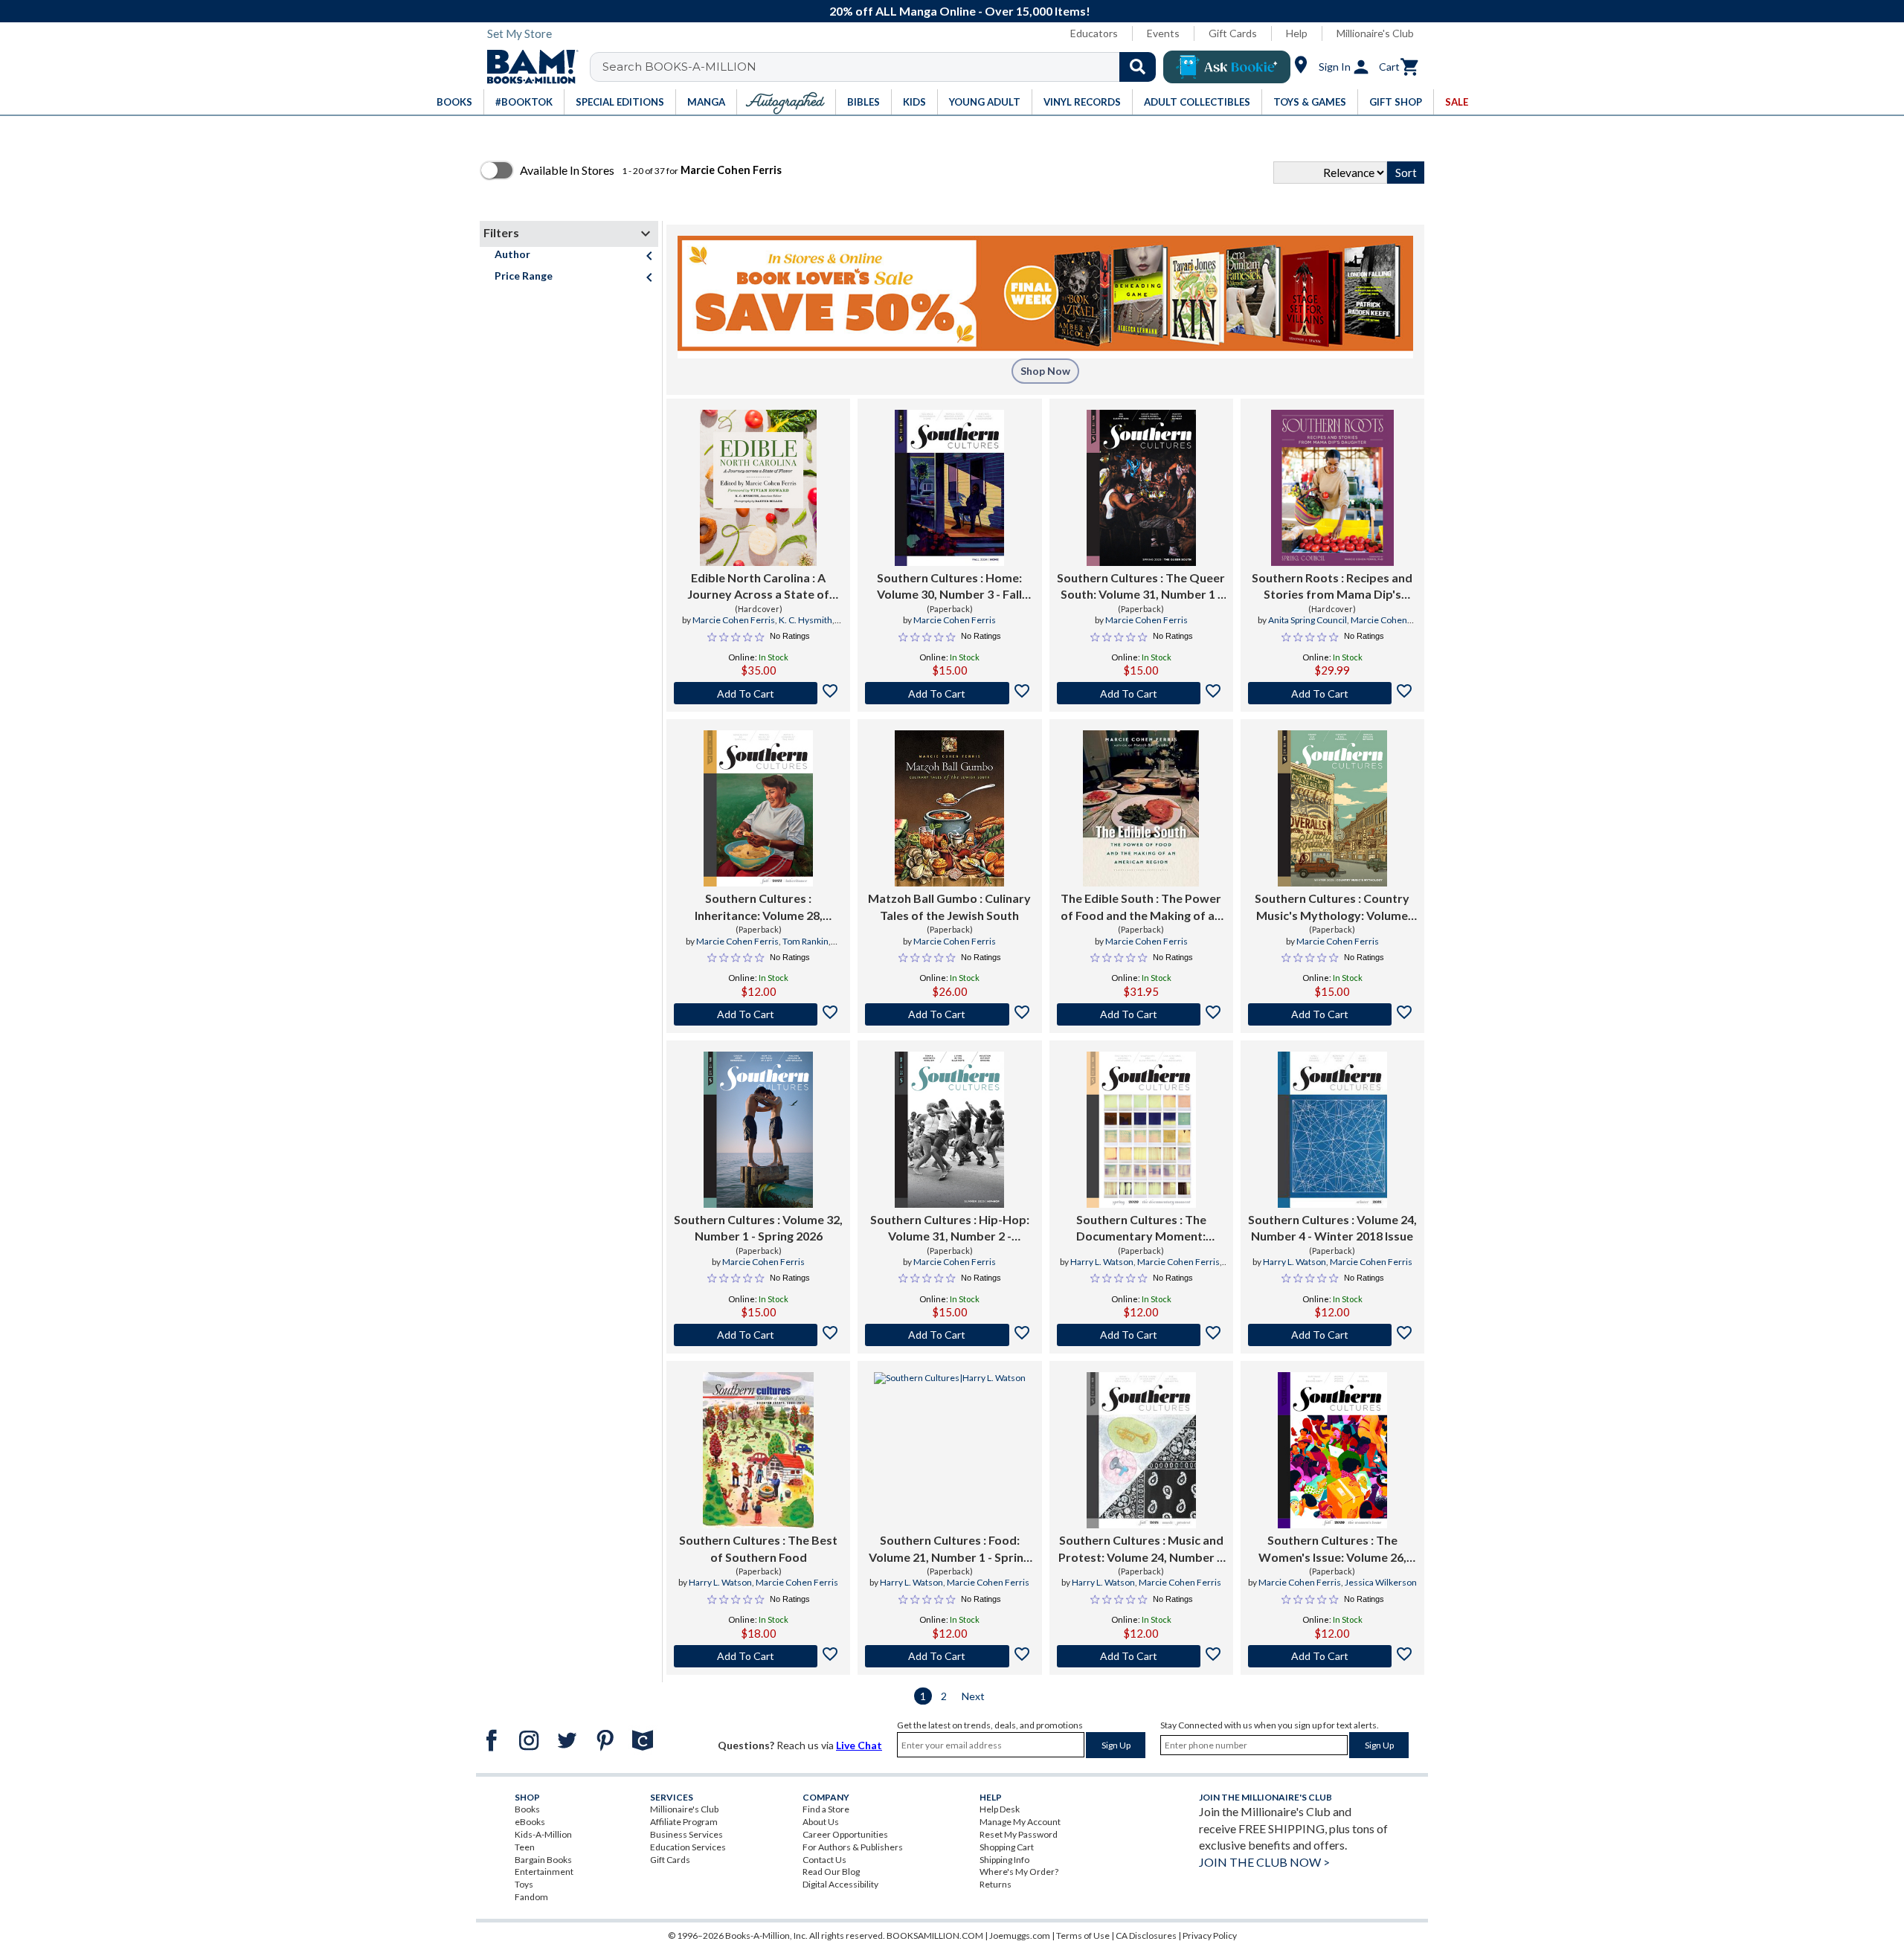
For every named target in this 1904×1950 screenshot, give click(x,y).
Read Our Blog (831, 1872)
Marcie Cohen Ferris (734, 620)
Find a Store (826, 1809)
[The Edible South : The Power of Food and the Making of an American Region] (1141, 808)
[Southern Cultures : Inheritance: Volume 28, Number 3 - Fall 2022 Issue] (758, 808)
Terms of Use (1083, 1935)
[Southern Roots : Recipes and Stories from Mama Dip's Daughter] (1332, 488)
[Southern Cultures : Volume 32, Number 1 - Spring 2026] (758, 1130)
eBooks (530, 1822)
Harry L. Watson (1102, 1262)
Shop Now (1045, 371)
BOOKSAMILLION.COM (935, 1935)
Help (1297, 33)
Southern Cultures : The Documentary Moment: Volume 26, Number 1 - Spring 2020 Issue (1141, 1229)
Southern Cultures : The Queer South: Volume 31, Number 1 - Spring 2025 (1141, 587)
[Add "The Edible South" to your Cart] (1141, 1014)
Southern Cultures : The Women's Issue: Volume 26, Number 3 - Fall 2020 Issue (1332, 1549)
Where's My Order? (1019, 1872)
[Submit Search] (1138, 67)
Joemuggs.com (1020, 1935)
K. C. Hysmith (805, 620)
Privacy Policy (1210, 1935)
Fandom (531, 1897)
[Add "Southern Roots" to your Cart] (1332, 693)
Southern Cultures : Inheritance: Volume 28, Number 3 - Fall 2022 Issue (758, 907)
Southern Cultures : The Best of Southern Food (758, 1548)
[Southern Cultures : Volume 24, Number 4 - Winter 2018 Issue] (1332, 1130)
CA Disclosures (1146, 1935)
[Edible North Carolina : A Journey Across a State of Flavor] (759, 488)
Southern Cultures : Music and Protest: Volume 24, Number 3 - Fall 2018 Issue (1141, 1549)
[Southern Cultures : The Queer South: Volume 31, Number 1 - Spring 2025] (1141, 488)
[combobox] (882, 67)
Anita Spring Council (1308, 620)
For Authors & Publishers (853, 1847)
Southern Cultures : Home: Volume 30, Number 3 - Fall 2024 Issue (949, 587)
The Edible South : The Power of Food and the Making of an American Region (1141, 907)
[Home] (527, 67)
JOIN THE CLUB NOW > (1264, 1862)
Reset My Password (1019, 1834)
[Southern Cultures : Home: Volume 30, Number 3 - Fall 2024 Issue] (949, 488)
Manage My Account (1020, 1822)
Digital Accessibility (840, 1884)
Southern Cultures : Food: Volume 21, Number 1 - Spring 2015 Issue (949, 1549)
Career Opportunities (845, 1834)
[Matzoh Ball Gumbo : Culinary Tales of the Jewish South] (949, 808)
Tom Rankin (805, 941)
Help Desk (1000, 1809)
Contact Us (824, 1860)
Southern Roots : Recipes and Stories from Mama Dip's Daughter (1332, 587)
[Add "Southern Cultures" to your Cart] (949, 693)
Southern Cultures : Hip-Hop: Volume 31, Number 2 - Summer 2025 (950, 1229)
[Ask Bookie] (1227, 67)
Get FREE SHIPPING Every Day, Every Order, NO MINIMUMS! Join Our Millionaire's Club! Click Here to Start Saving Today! (960, 11)
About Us (821, 1822)
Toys (524, 1884)
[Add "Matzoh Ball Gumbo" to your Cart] (949, 1014)
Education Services (688, 1847)
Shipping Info (1004, 1860)
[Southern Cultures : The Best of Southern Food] (758, 1450)
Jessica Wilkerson (1381, 1582)
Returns (996, 1884)
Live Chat (859, 1745)
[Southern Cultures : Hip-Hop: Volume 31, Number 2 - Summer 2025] (949, 1130)
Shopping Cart (1007, 1847)
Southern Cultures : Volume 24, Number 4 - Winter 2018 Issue (1332, 1227)
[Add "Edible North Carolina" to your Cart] (758, 693)
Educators (1094, 33)
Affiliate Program (684, 1822)
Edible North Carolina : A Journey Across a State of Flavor (758, 587)
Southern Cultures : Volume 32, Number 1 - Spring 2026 (758, 1227)
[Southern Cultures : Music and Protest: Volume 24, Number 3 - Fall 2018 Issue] (1141, 1450)
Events (1163, 33)
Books (527, 1809)
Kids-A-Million (543, 1834)
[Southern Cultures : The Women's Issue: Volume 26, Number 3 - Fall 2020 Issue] (1332, 1450)
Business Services (686, 1834)
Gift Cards (1233, 33)
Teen (525, 1847)
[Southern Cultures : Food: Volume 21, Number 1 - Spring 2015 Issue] (950, 1450)
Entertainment (544, 1872)
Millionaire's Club (1375, 33)
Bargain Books (543, 1860)
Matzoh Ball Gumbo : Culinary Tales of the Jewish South (949, 906)
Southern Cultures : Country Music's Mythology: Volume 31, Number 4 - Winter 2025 (1332, 907)
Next (973, 1696)
